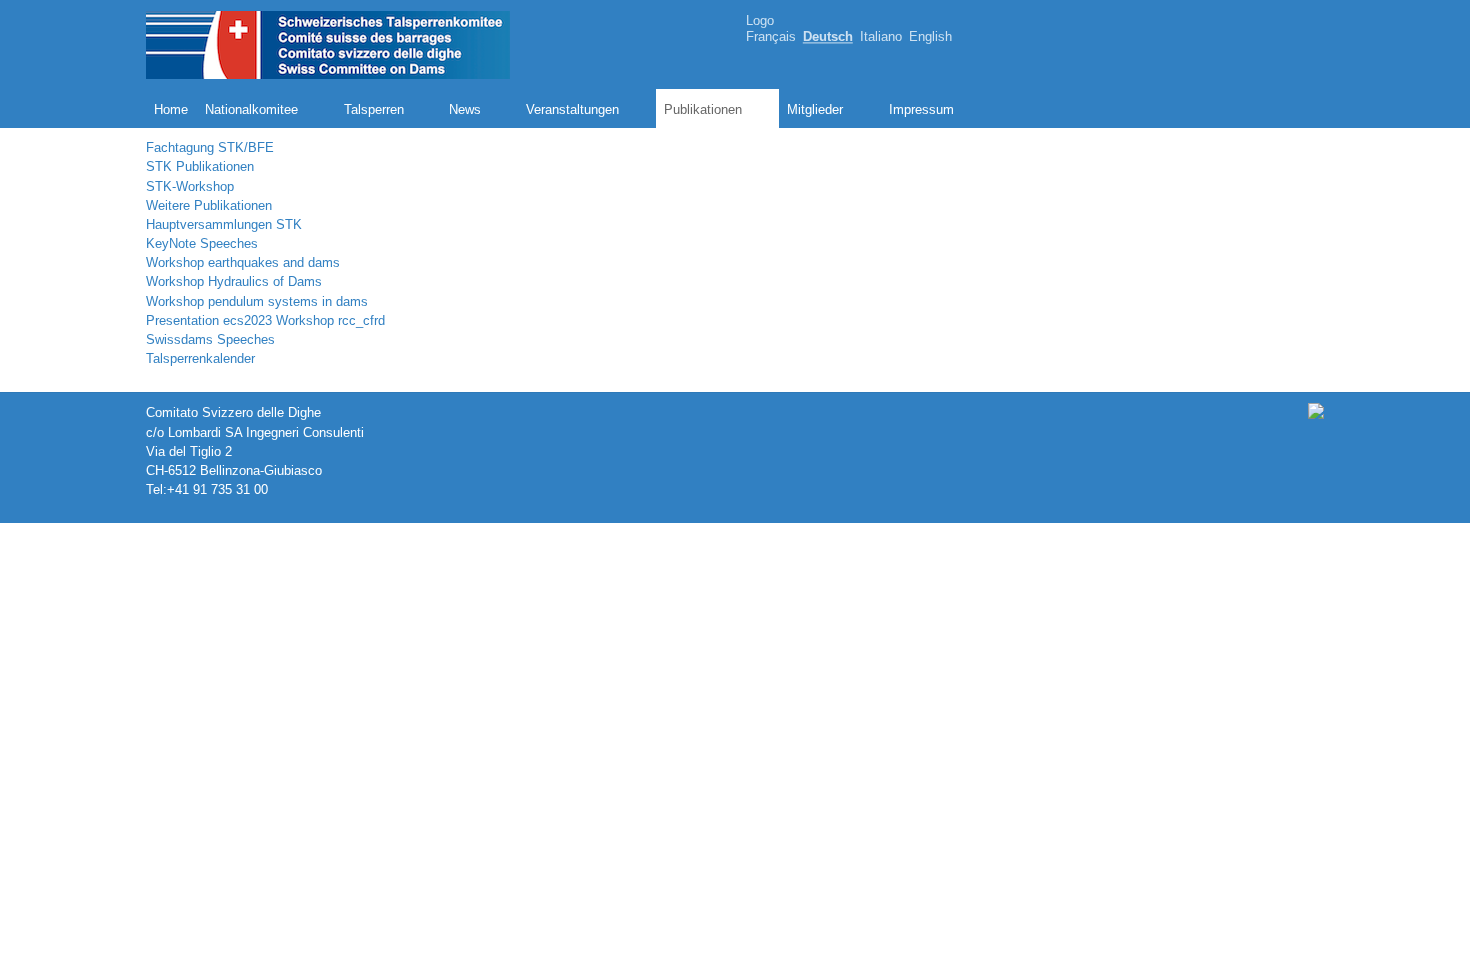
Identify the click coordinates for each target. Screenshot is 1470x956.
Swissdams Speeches (210, 339)
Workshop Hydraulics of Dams (234, 281)
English (930, 37)
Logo (760, 20)
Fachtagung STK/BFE (210, 147)
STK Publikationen (200, 166)
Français (771, 37)
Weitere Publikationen (209, 205)
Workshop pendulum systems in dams (257, 301)
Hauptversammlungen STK (224, 224)
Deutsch (828, 37)
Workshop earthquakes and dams (243, 262)
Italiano (881, 37)
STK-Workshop (190, 186)
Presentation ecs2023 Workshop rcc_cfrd (265, 320)
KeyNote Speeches (202, 243)
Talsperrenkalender (200, 358)
